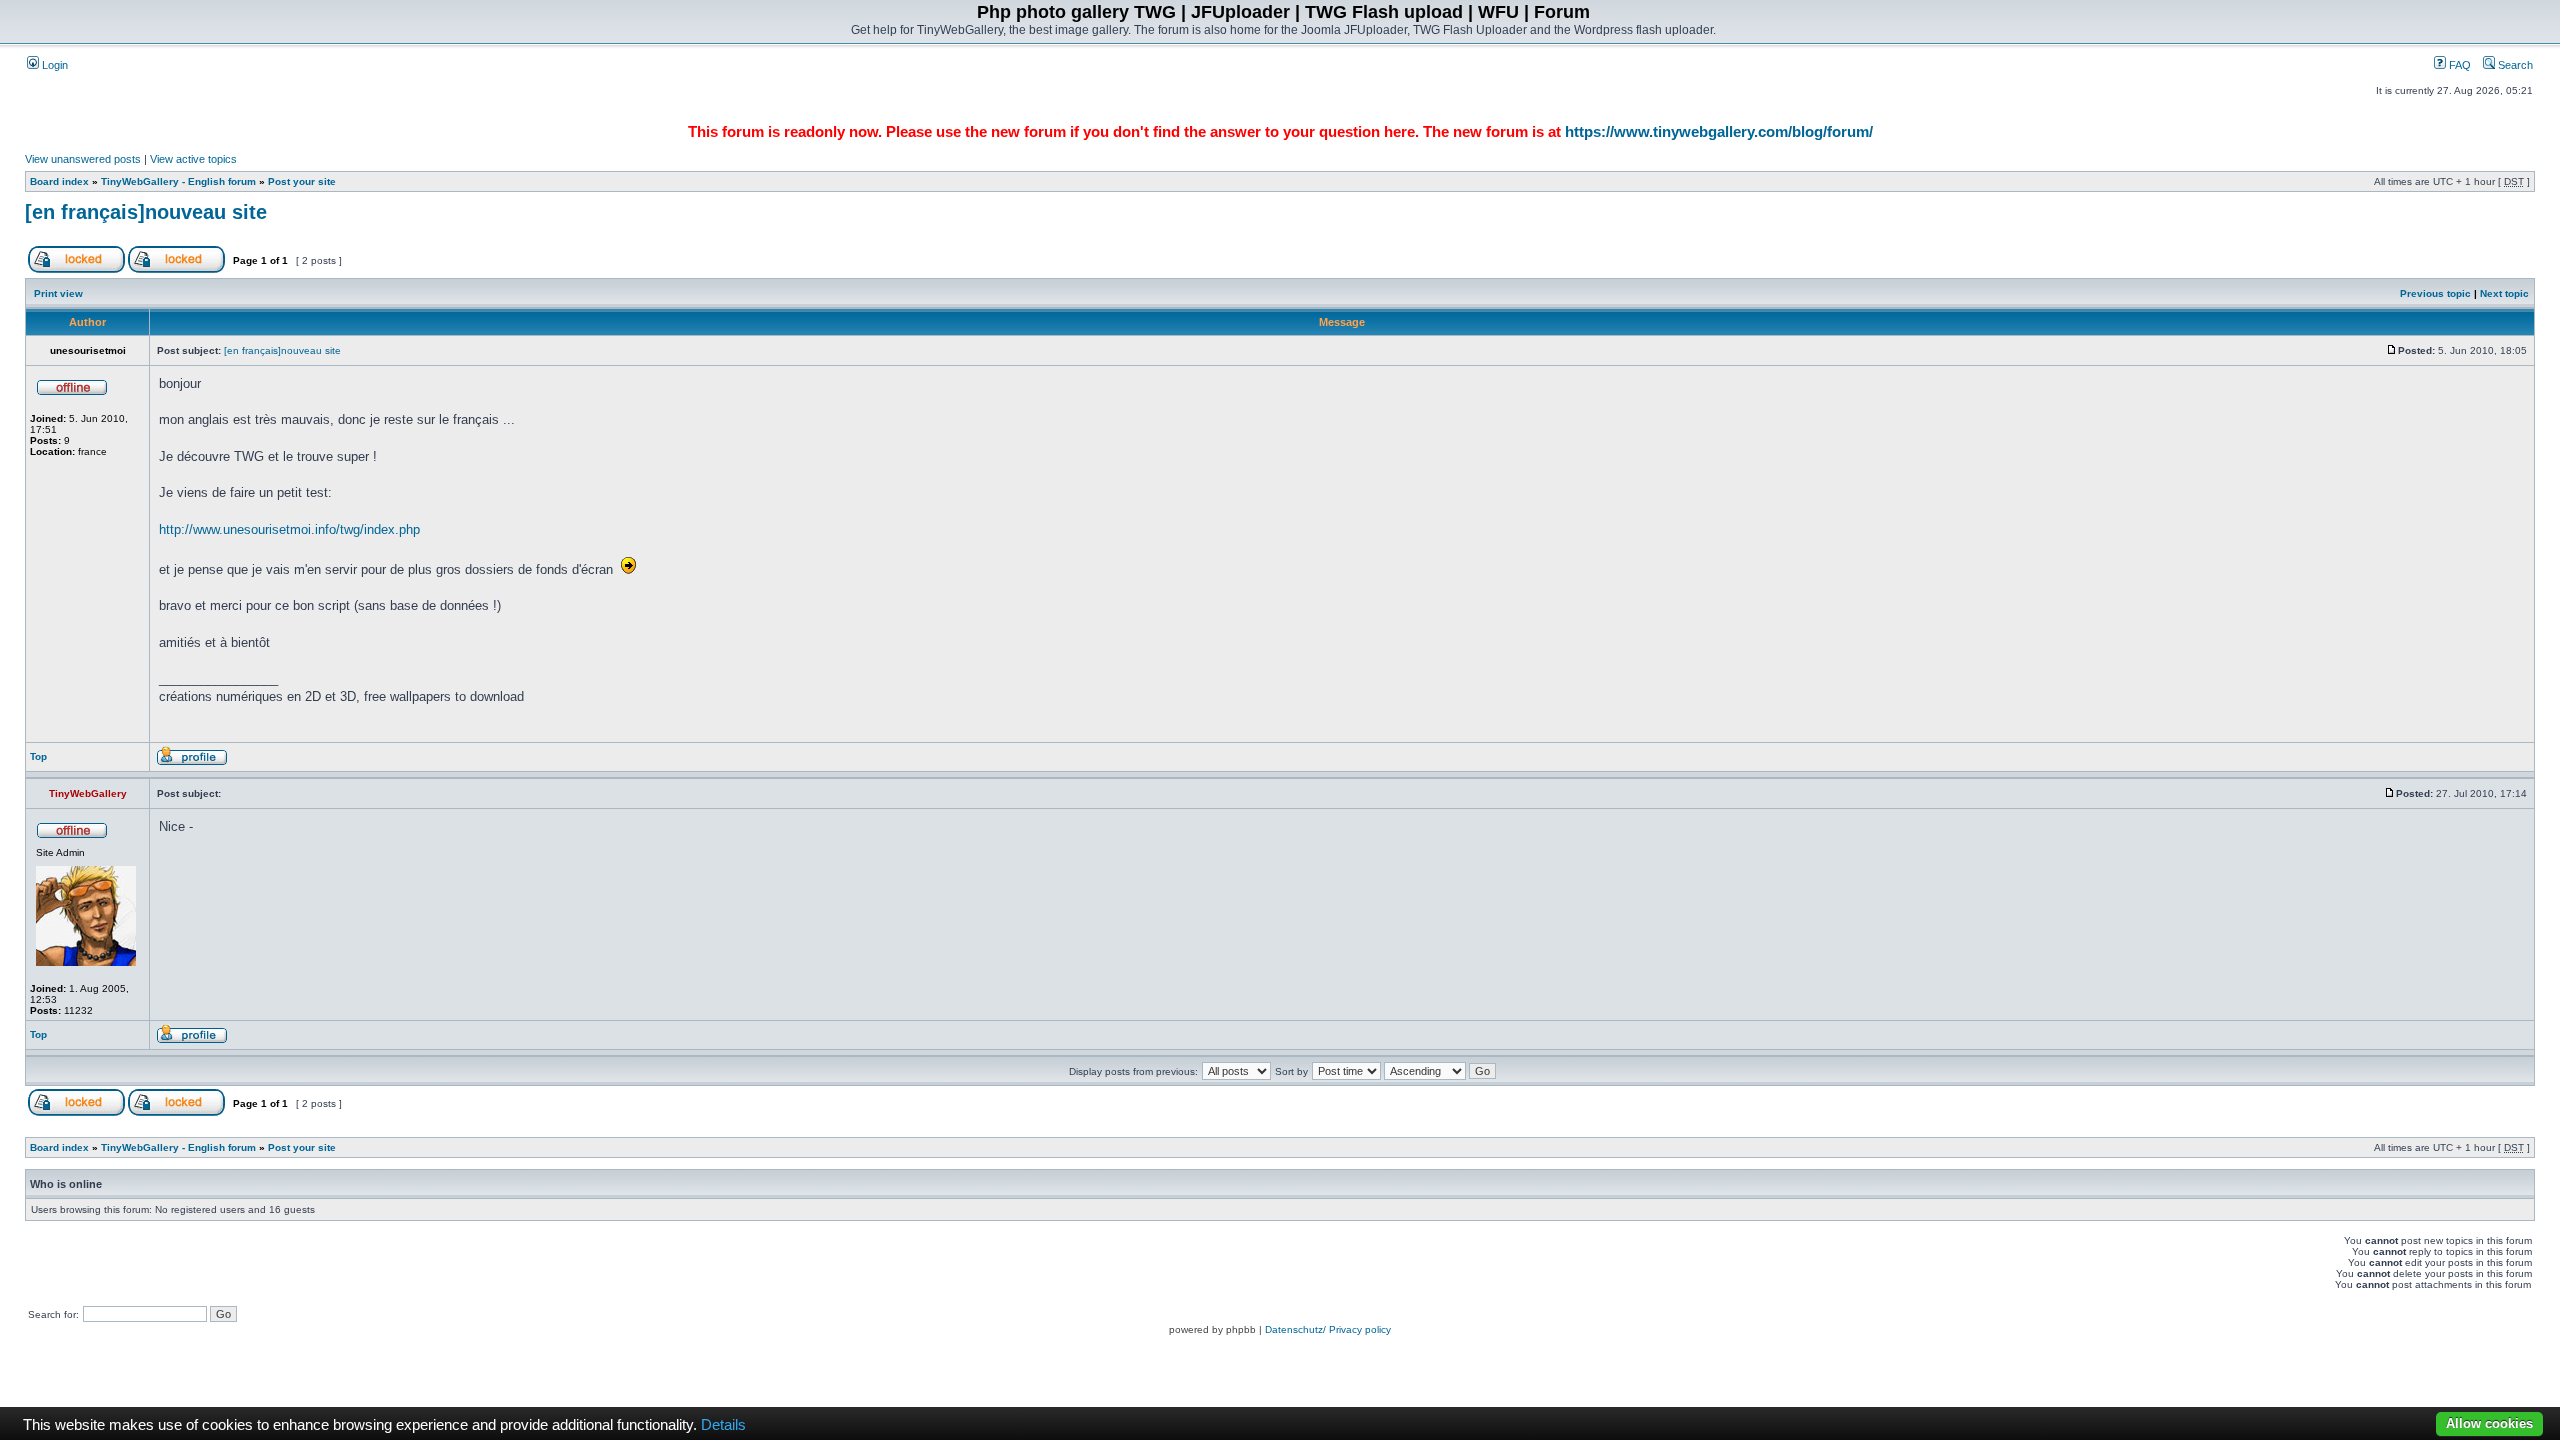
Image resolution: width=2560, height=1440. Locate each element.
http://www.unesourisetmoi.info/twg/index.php (289, 529)
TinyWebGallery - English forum (178, 181)
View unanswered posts (83, 159)
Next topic (2504, 293)
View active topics (193, 159)
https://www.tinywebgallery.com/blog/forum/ (1719, 131)
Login (53, 65)
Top (38, 756)
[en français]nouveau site (146, 212)
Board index (59, 181)
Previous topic (2435, 293)
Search (2514, 65)
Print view (58, 293)
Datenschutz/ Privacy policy (1328, 1329)
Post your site (302, 181)
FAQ (2458, 65)
